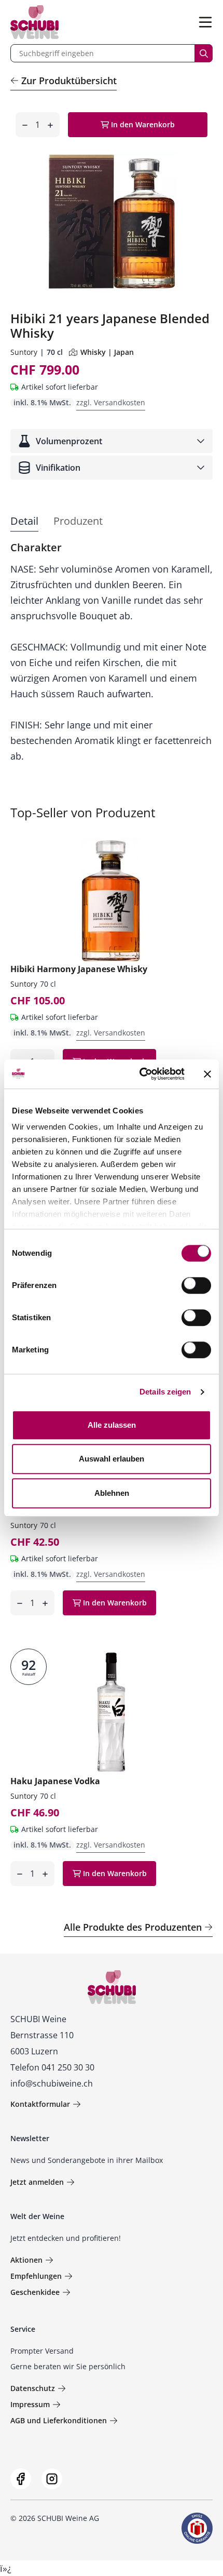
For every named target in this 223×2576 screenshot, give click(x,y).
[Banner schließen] (207, 1074)
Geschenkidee (35, 2292)
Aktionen (26, 2260)
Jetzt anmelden (37, 2182)
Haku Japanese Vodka (55, 1781)
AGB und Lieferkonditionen (59, 2420)
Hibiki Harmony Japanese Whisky (79, 969)
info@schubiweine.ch (52, 2083)
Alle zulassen (112, 1425)
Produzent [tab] (78, 521)
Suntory (24, 352)
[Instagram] (52, 2479)
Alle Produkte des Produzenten (133, 1927)
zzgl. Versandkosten (111, 402)
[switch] (197, 1286)
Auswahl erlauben (112, 1459)
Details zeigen (165, 1392)
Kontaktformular (40, 2104)
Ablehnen (112, 1493)
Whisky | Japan (107, 352)
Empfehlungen (36, 2276)
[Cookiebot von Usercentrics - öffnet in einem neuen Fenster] (140, 1074)
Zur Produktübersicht (69, 81)
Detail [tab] (24, 521)
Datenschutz (33, 2388)
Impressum (30, 2404)
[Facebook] (21, 2479)
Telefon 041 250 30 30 (52, 2067)
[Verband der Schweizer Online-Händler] (197, 2528)
